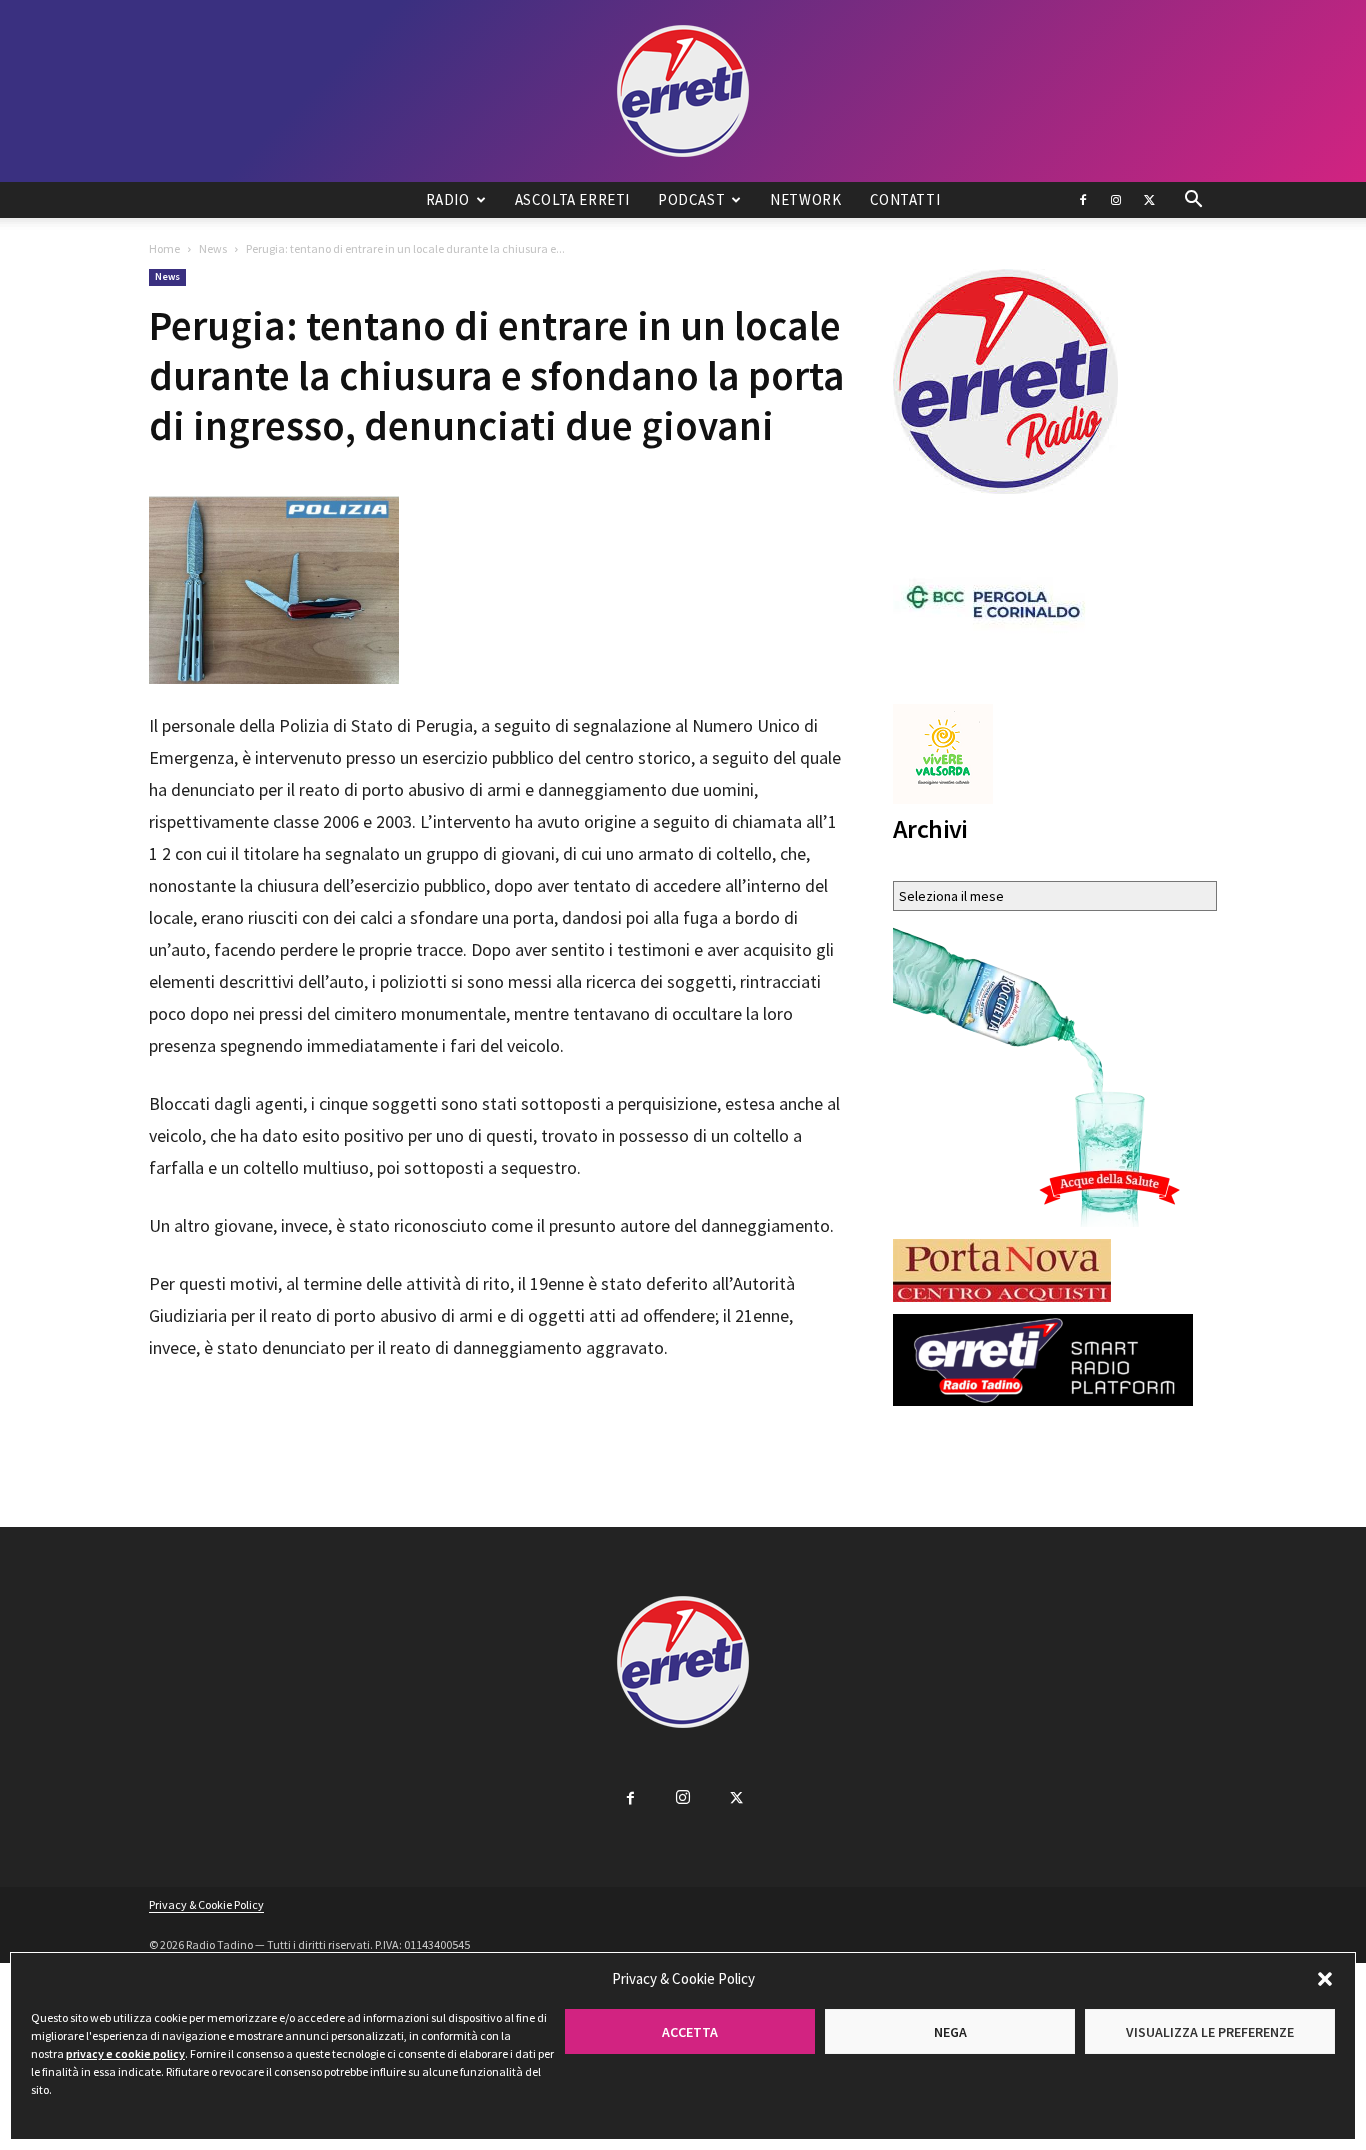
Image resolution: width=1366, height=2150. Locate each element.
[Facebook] (1083, 200)
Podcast (691, 199)
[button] (1325, 1979)
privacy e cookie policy (125, 2053)
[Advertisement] (497, 1420)
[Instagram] (1116, 200)
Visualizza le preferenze (1210, 2032)
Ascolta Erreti (572, 199)
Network (805, 199)
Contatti (905, 199)
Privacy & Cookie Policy (206, 1904)
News (213, 248)
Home (164, 248)
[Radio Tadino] (683, 91)
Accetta (690, 2032)
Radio (448, 199)
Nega (950, 2032)
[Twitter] (1149, 200)
